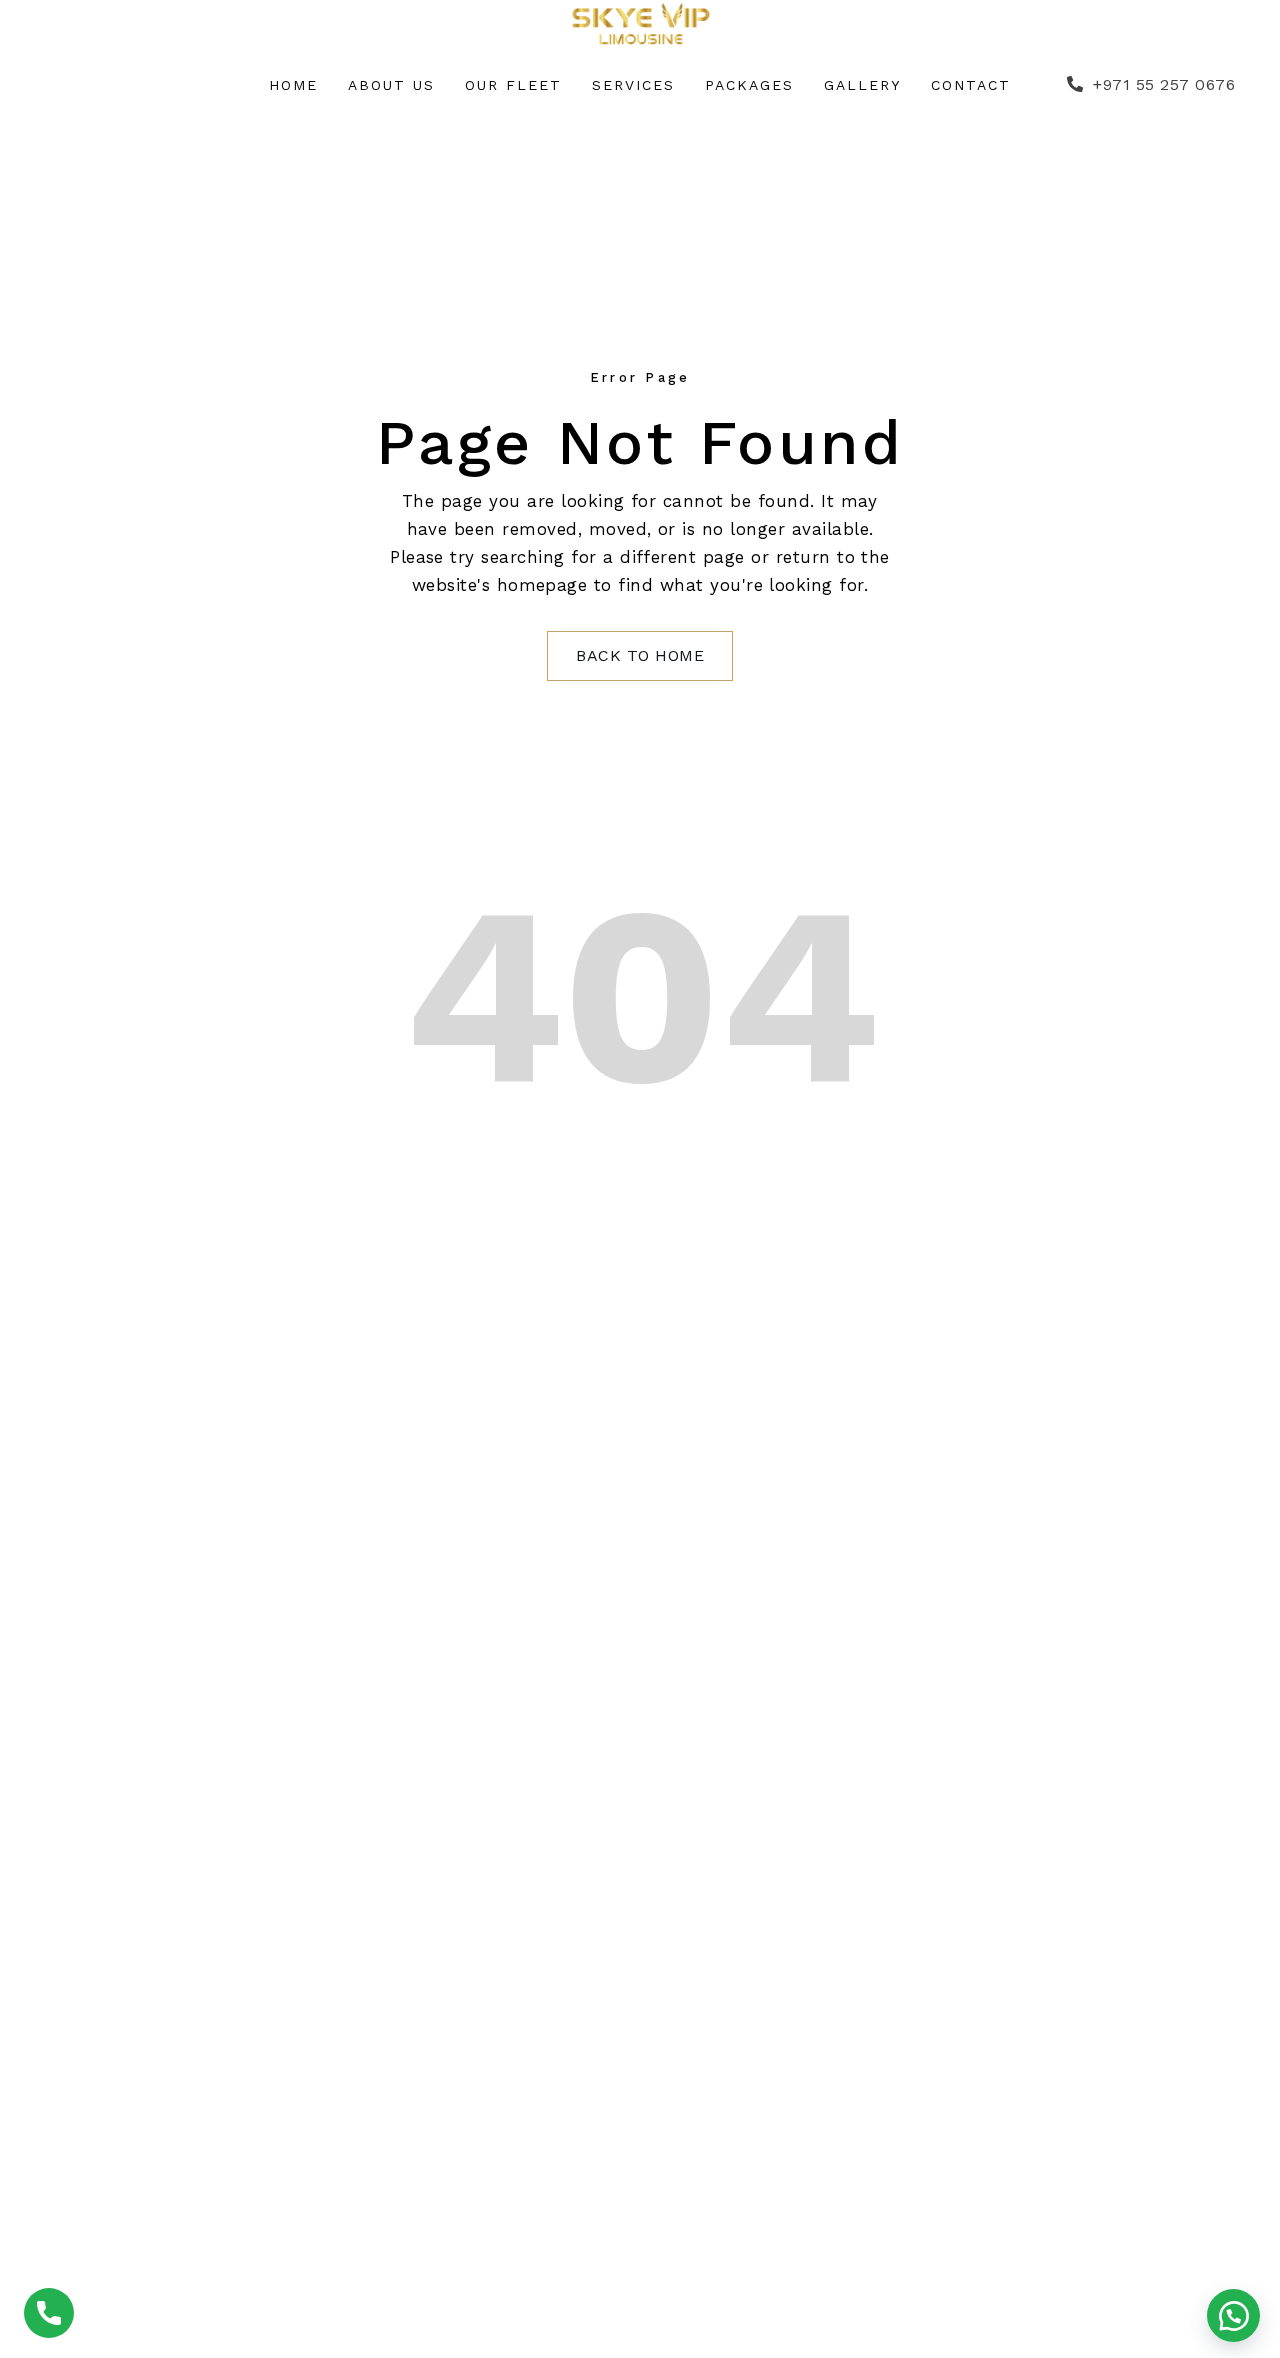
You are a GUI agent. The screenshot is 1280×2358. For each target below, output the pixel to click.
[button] (1233, 2315)
